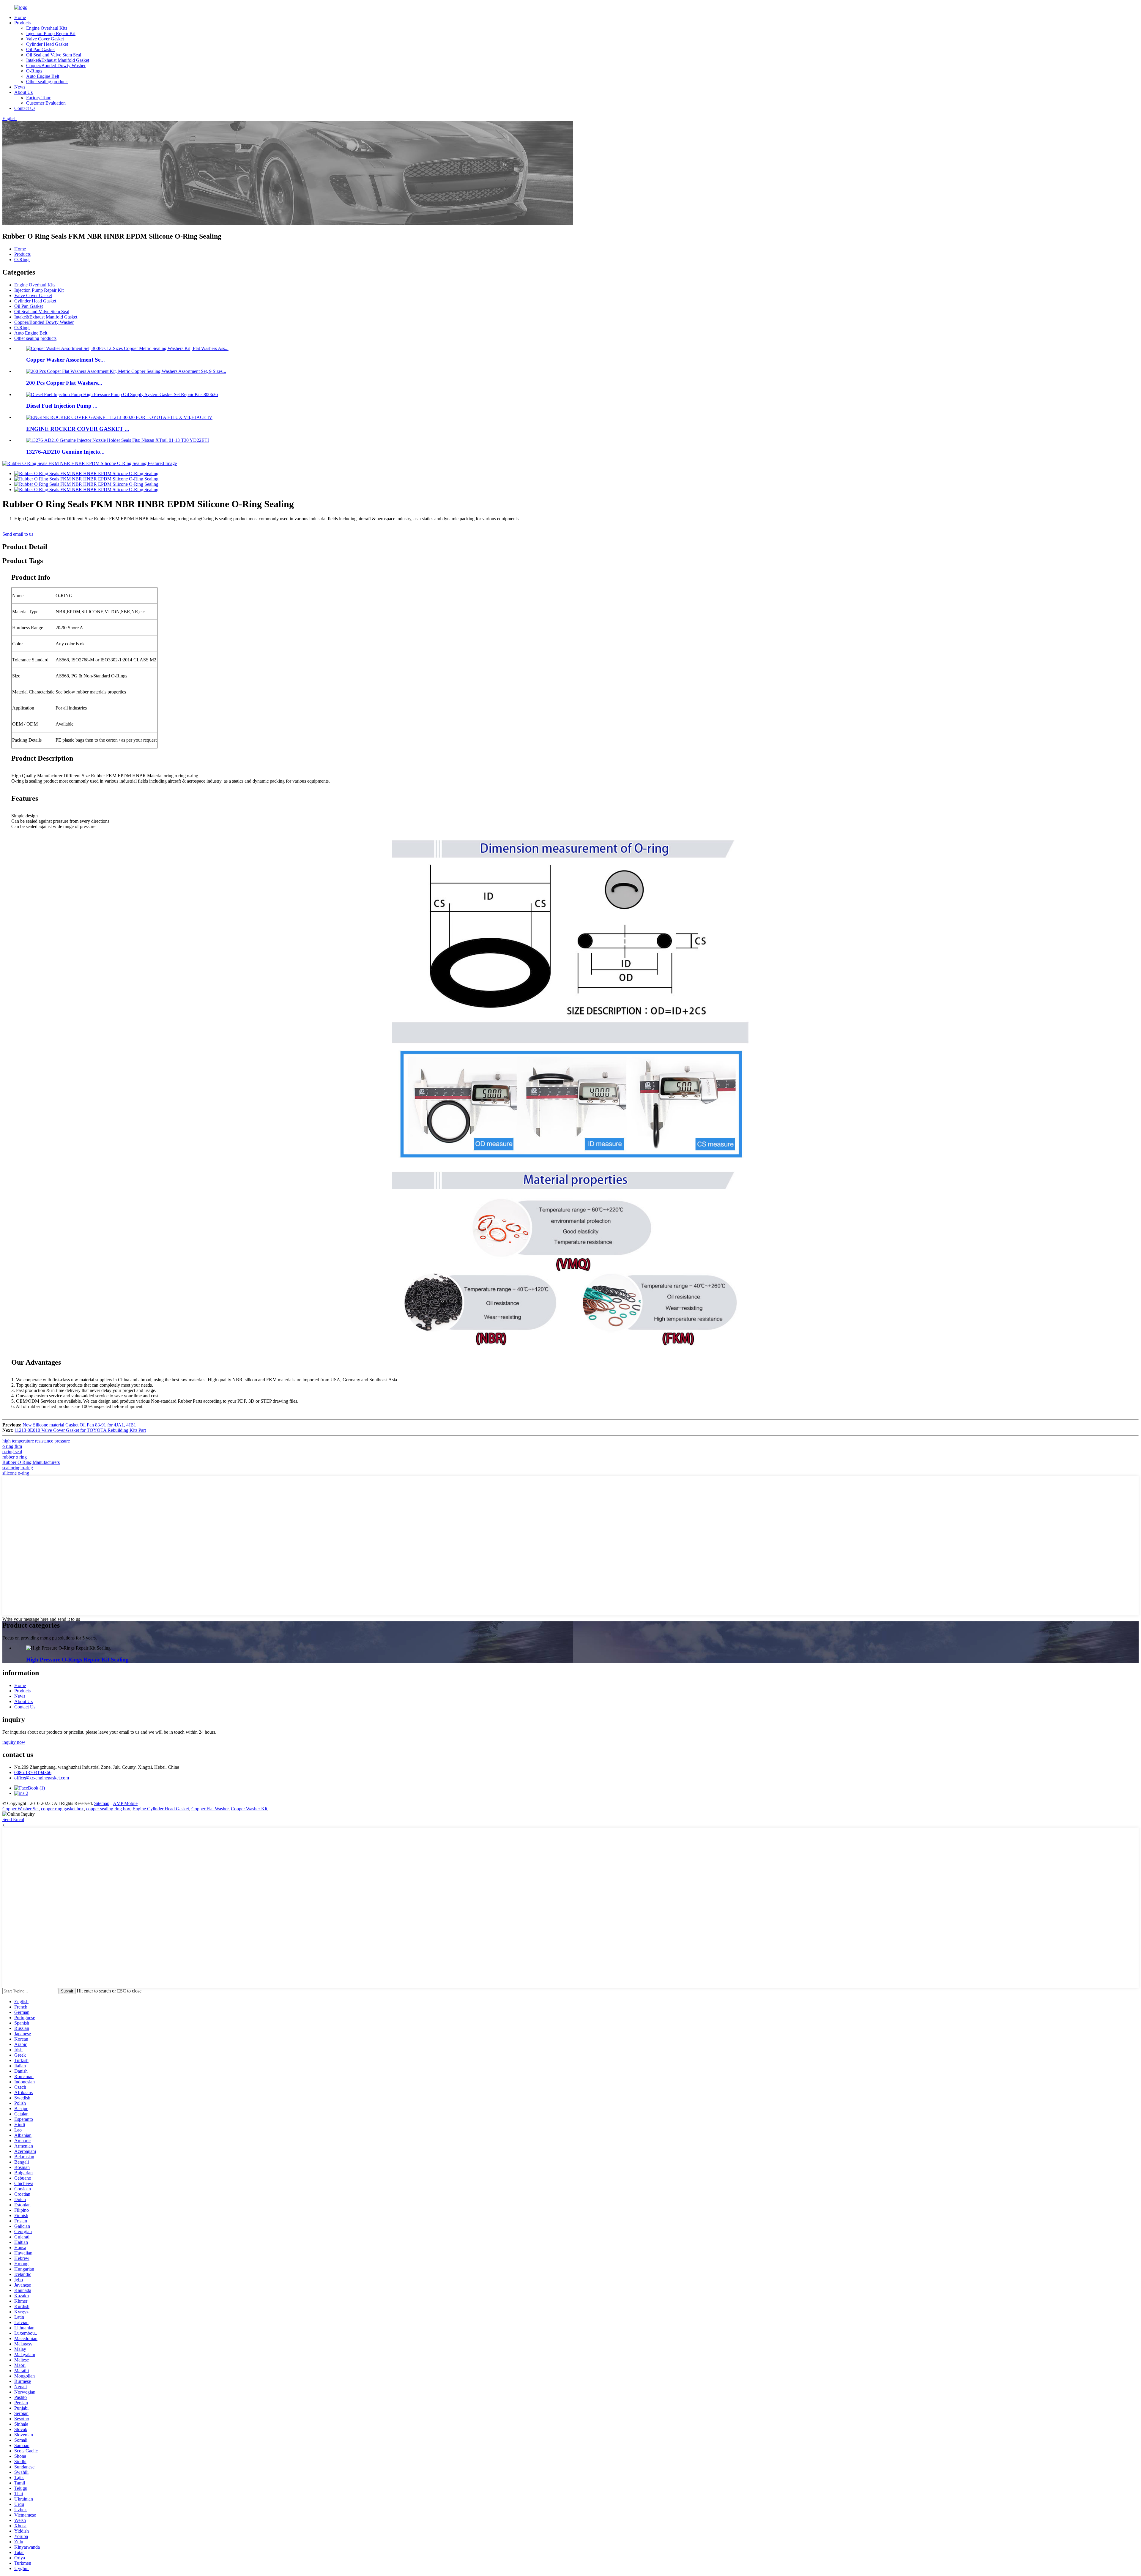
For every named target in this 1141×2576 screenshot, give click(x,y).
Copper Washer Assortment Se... (66, 360)
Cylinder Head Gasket (47, 44)
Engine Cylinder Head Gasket (161, 1809)
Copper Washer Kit (249, 1809)
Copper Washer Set (21, 1809)
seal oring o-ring (18, 1468)
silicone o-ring (16, 1473)
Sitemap (102, 1803)
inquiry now (14, 1742)
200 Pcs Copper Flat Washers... (64, 383)
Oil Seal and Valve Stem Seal (54, 55)
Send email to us (18, 534)
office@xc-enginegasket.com (42, 1778)
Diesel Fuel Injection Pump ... (62, 406)
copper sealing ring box (108, 1809)
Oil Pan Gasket (40, 49)
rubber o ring (15, 1457)
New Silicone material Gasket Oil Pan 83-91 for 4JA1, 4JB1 (79, 1425)
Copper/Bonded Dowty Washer (56, 66)
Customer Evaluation (46, 103)
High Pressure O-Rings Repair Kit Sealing (77, 1660)
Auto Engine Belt (43, 76)
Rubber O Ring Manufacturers (31, 1462)
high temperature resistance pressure (36, 1441)
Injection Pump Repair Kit (51, 33)
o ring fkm (12, 1446)
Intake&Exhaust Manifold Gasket (58, 60)
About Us (23, 92)
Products (22, 23)
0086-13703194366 (33, 1772)
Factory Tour (38, 98)
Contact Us (25, 108)
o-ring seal (12, 1452)
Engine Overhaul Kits (47, 28)
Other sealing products (47, 82)
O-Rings (34, 71)
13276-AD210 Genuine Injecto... (65, 452)
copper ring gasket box (62, 1809)
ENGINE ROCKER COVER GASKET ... (78, 429)
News (20, 87)
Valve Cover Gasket (45, 39)
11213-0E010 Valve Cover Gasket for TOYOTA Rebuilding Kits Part (80, 1430)
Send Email (13, 1819)
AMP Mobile (125, 1803)
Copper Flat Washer (210, 1809)
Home (20, 17)
